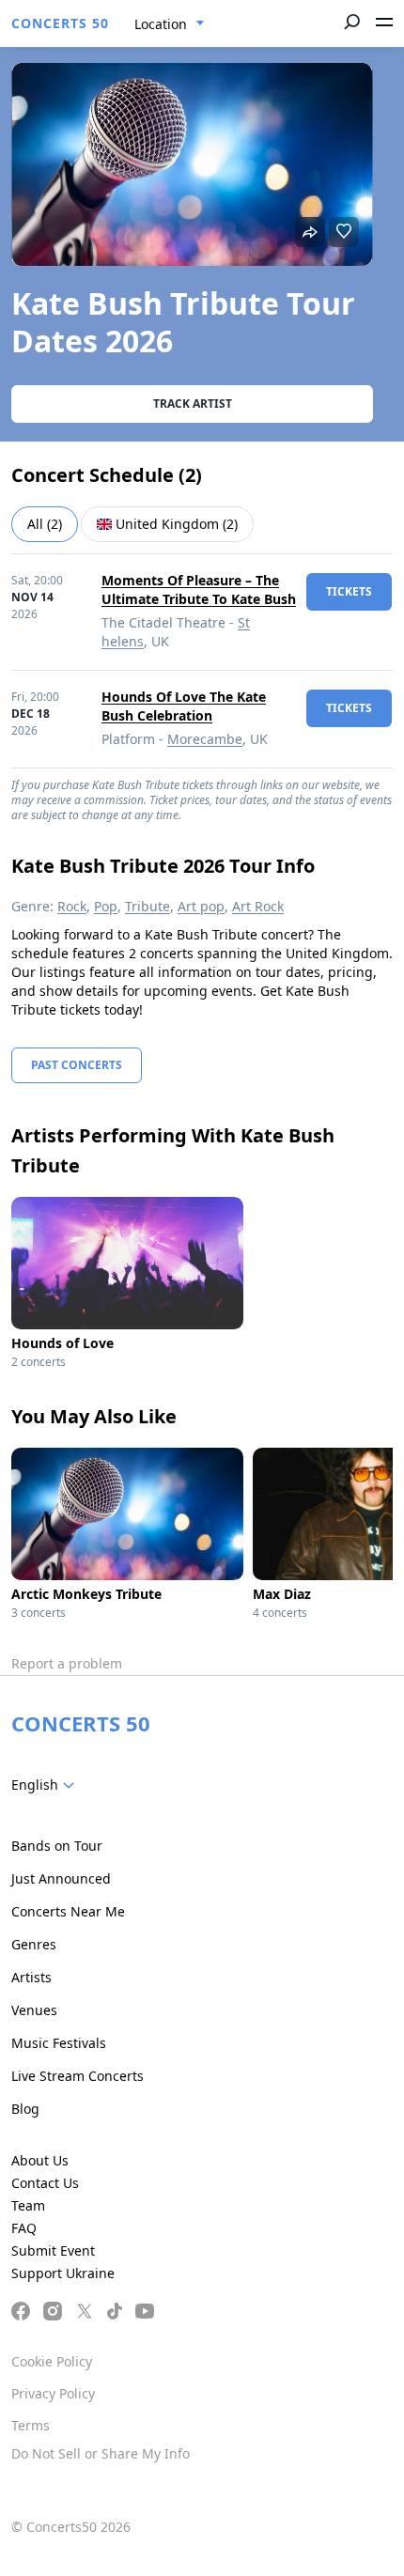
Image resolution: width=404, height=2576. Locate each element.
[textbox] (47, 1785)
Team (28, 2205)
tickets (349, 591)
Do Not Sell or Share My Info (101, 2453)
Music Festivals (59, 2043)
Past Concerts (77, 1065)
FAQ (24, 2228)
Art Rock (258, 906)
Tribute (148, 906)
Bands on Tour (57, 1846)
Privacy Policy (53, 2393)
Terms (31, 2425)
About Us (40, 2160)
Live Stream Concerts (78, 2076)
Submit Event (53, 2250)
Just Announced (61, 1878)
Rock (72, 906)
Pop (106, 906)
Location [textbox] (161, 24)
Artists (31, 1977)
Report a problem (67, 1663)
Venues (34, 2010)
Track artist (193, 403)
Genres (34, 1944)
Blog (25, 2109)
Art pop (201, 906)
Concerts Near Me (68, 1911)
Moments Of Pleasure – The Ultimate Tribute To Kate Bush (199, 590)
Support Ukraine (63, 2273)
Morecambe (205, 739)
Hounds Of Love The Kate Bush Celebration (184, 706)
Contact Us (45, 2183)
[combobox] (170, 24)
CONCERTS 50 (60, 23)
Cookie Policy (52, 2361)
